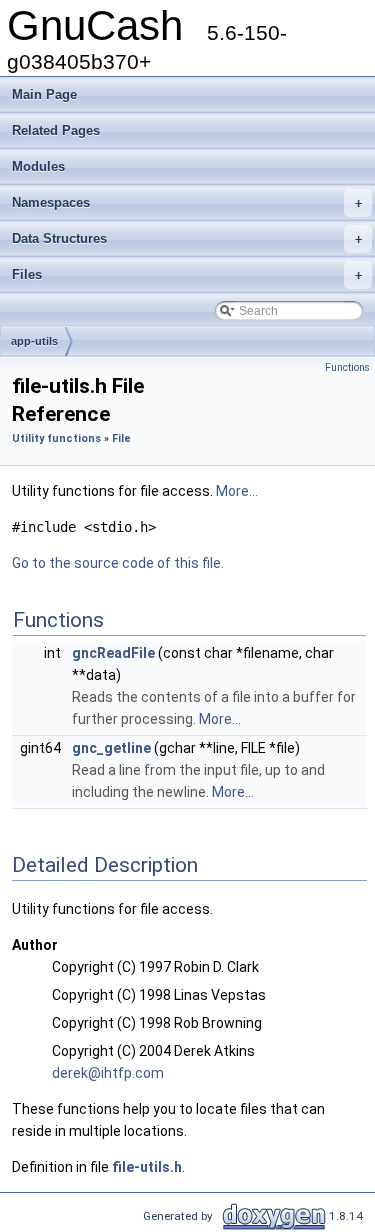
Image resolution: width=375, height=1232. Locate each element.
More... (237, 491)
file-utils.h (147, 1167)
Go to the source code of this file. (118, 563)
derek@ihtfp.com (108, 1073)
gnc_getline (111, 748)
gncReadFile (113, 653)
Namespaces (187, 202)
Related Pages (56, 130)
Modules (38, 166)
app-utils (34, 341)
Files (187, 274)
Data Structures (187, 238)
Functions (347, 367)
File (121, 438)
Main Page (44, 94)
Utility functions (56, 438)
